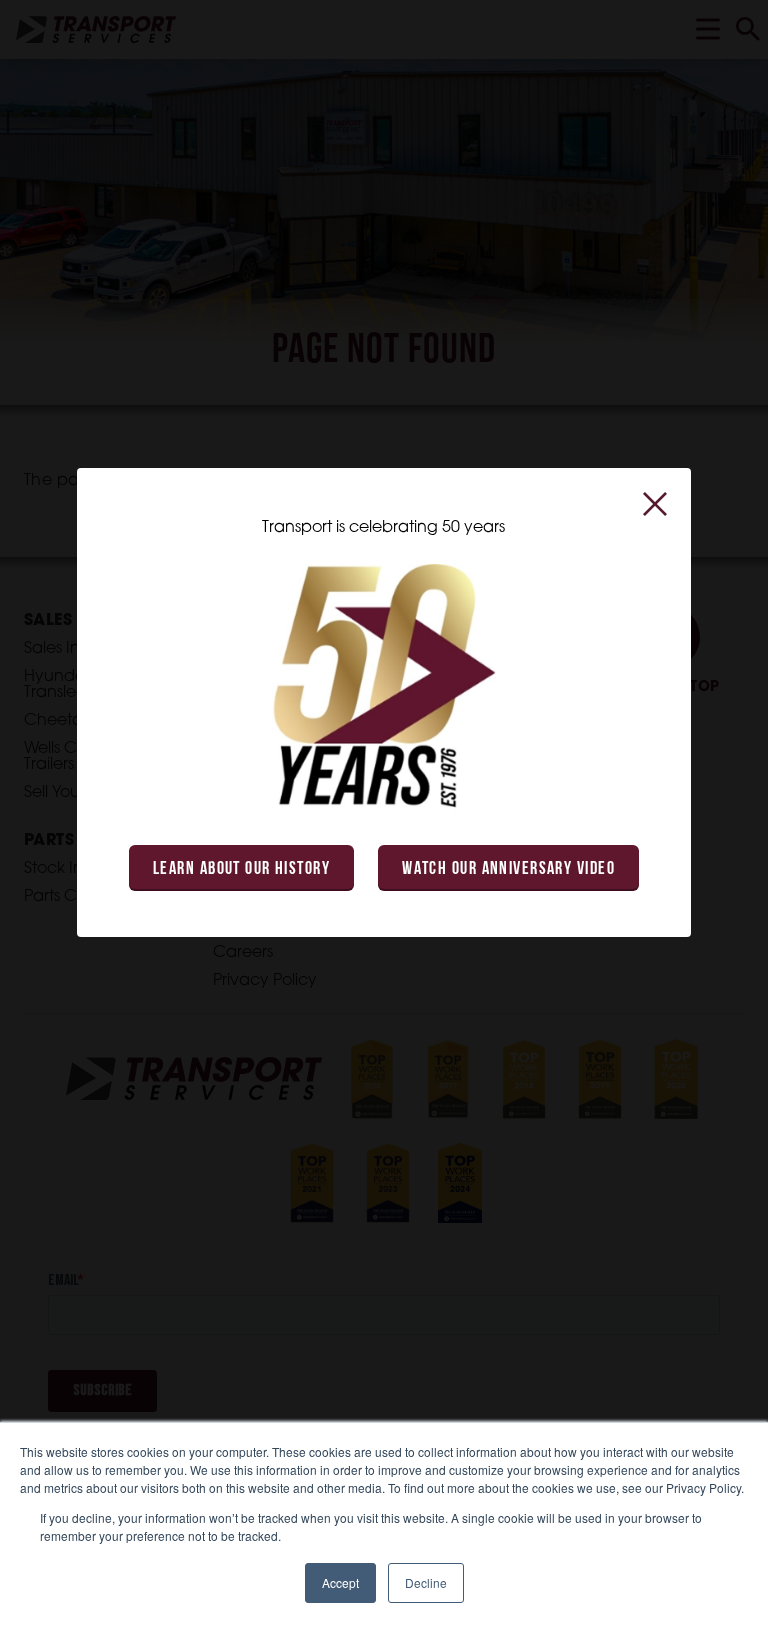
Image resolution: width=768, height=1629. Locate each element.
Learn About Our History (241, 870)
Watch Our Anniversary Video (508, 870)
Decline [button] (426, 1582)
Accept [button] (340, 1582)
